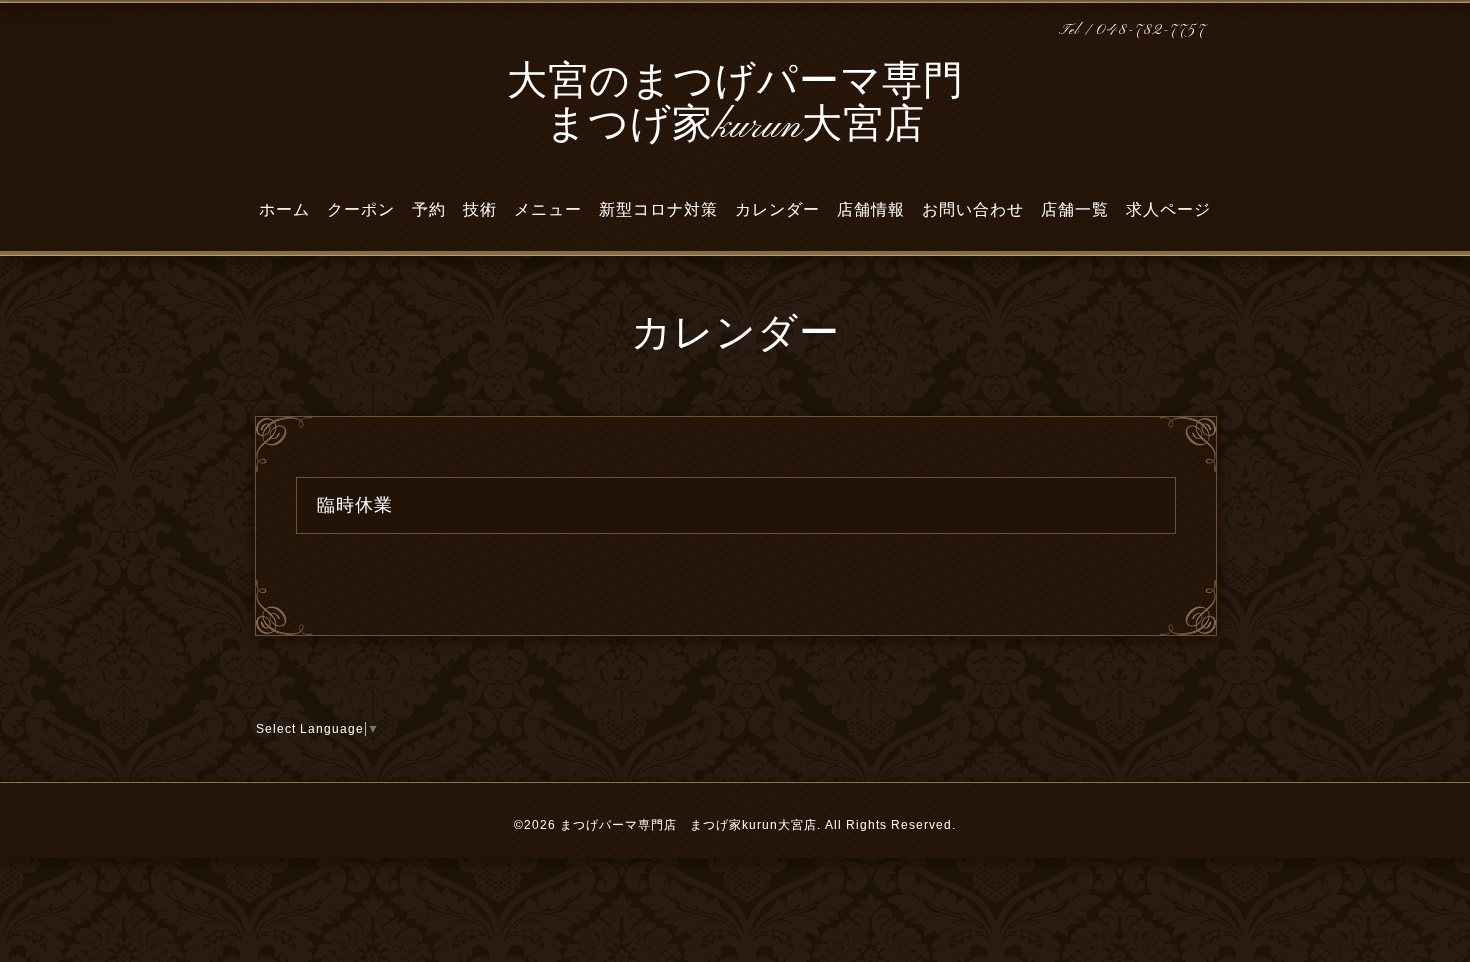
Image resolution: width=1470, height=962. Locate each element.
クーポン (361, 209)
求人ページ (1168, 209)
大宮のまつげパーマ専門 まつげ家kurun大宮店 (735, 105)
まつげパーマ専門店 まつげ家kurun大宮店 (688, 825)
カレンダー (777, 209)
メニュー (548, 209)
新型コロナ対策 (658, 209)
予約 (429, 209)
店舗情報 (871, 209)
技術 (480, 209)
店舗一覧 (1075, 209)
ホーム (284, 209)
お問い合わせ (973, 209)
